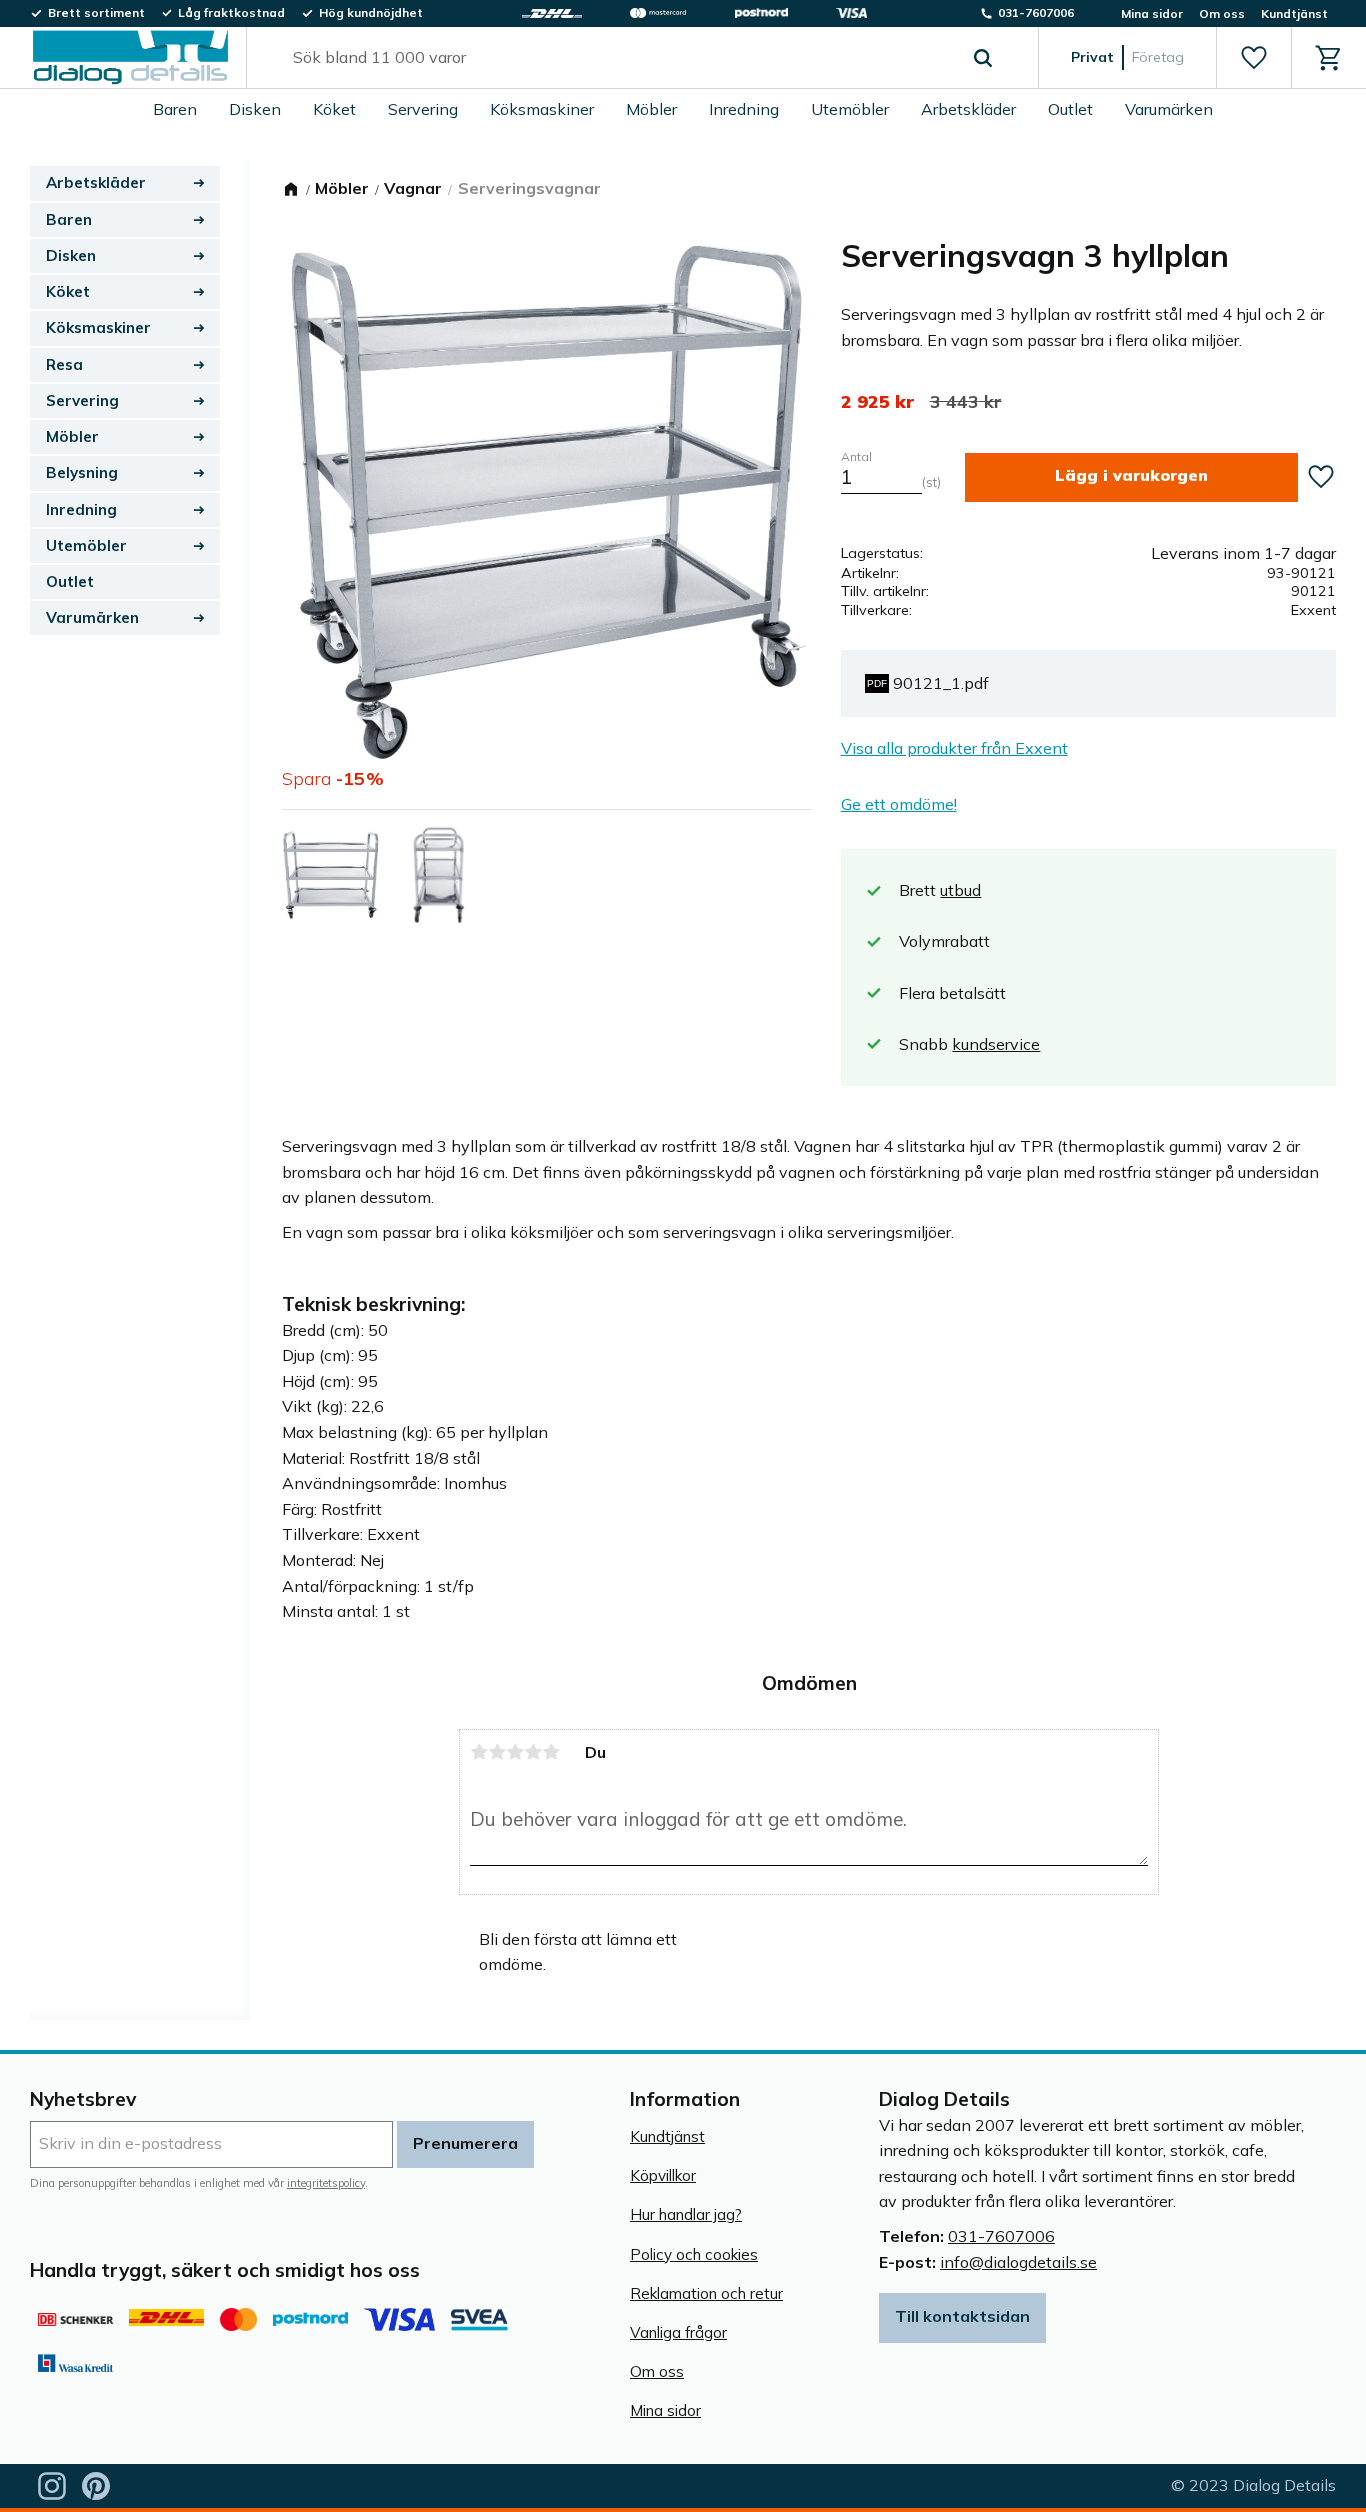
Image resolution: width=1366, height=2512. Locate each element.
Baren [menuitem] (175, 109)
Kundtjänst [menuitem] (1294, 13)
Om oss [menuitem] (1222, 13)
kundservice (996, 1044)
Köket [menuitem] (334, 109)
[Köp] (1131, 477)
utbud (960, 890)
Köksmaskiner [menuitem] (542, 109)
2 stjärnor (497, 1752)
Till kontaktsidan (962, 2316)
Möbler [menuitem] (651, 109)
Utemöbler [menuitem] (850, 109)
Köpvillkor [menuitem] (663, 2175)
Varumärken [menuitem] (1169, 109)
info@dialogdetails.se (1018, 2262)
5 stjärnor (551, 1752)
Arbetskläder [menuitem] (968, 109)
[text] (877, 402)
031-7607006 (1001, 2236)
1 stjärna (479, 1752)
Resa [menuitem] (64, 364)
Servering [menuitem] (423, 109)
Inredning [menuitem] (744, 109)
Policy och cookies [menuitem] (694, 2254)
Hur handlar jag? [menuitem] (686, 2214)
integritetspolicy (326, 2183)
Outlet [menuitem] (1070, 109)
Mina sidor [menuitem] (1152, 13)
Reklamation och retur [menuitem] (706, 2293)
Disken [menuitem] (255, 109)
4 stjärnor (533, 1752)
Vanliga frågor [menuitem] (678, 2332)
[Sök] (983, 58)
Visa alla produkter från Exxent (954, 748)
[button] (1253, 58)
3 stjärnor (515, 1752)
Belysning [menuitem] (82, 472)
